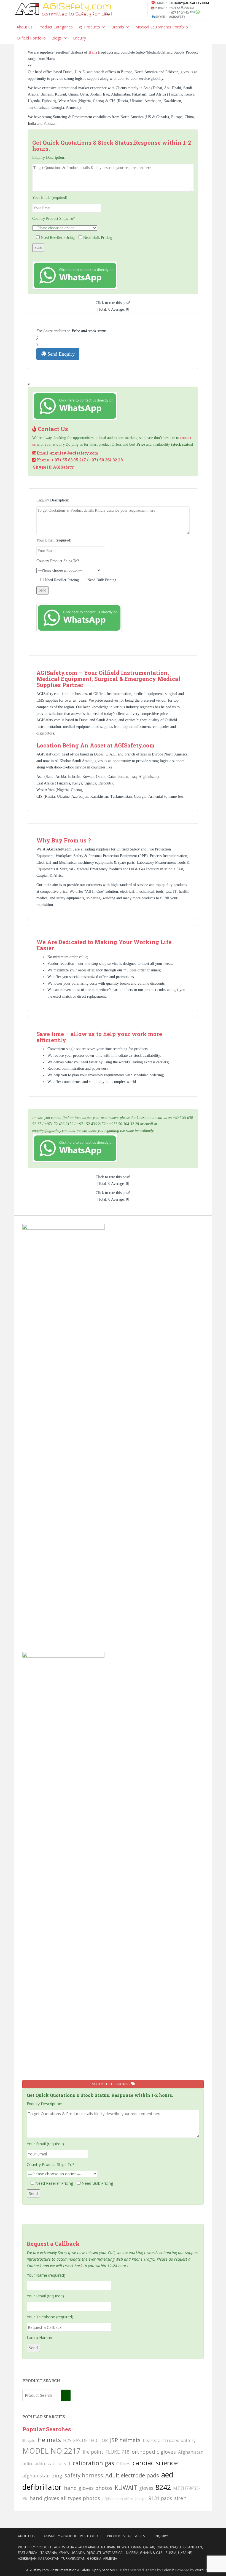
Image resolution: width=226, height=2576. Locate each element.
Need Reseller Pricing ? (111, 2084)
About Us (26, 2536)
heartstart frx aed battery (169, 2440)
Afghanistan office (118, 2499)
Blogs (57, 38)
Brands (118, 27)
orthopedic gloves (154, 2452)
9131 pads (160, 2498)
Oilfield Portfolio (31, 38)
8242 (163, 2487)
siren (180, 2498)
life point (93, 2452)
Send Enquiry (60, 354)
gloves (146, 2488)
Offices (123, 2464)
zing (57, 2475)
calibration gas (93, 2463)
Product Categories (56, 27)
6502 (58, 2464)
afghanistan (36, 2475)
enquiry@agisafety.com (74, 453)
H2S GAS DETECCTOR (85, 2440)
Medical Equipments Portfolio (162, 27)
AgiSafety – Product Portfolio (71, 2536)
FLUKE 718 (118, 2452)
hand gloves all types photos (65, 2498)
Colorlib (168, 2570)
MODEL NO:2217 (51, 2451)
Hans (93, 52)
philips (141, 2499)
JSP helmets (125, 2440)
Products (92, 27)
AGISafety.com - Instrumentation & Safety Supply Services (70, 2570)
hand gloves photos (88, 2488)
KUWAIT (126, 2488)
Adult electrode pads (132, 2475)
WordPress (204, 2570)
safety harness (84, 2475)
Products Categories (126, 2536)
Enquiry (80, 38)
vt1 (67, 2464)
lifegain (29, 2440)
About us (25, 27)
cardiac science (155, 2463)
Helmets (49, 2440)
